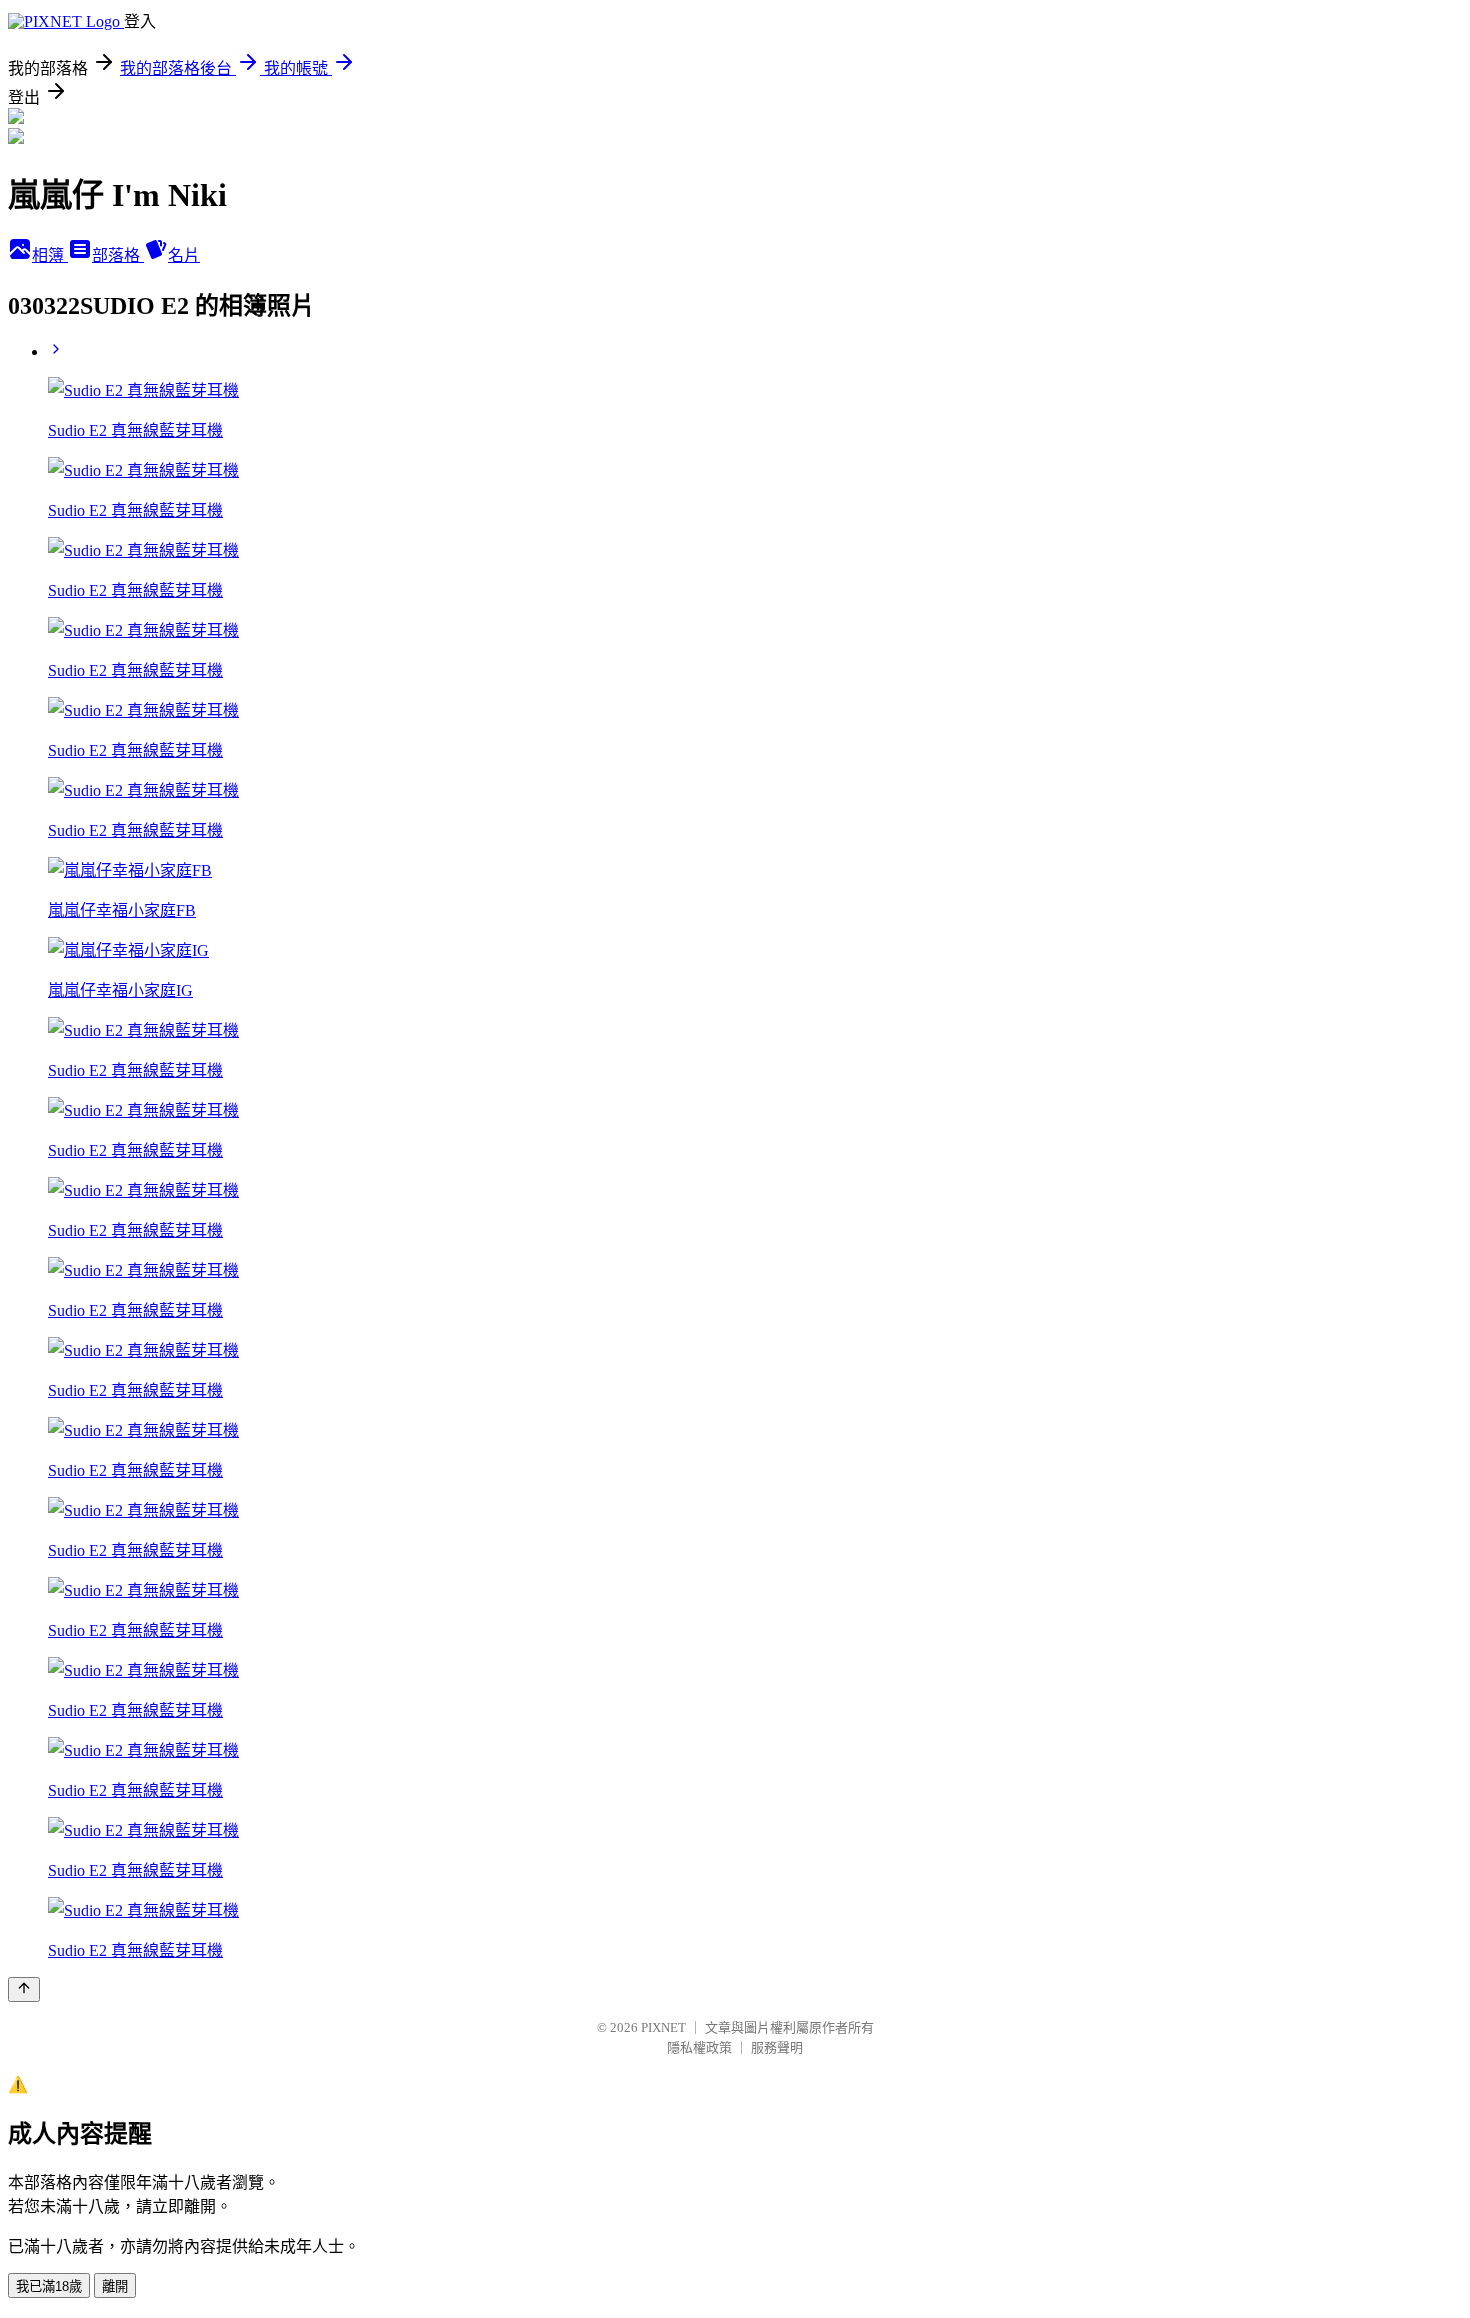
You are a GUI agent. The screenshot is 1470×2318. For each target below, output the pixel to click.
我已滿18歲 (49, 2286)
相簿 (50, 255)
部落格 (118, 255)
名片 (184, 255)
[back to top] (24, 1989)
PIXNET (663, 2027)
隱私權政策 (699, 2047)
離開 (115, 2286)
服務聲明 (777, 2047)
